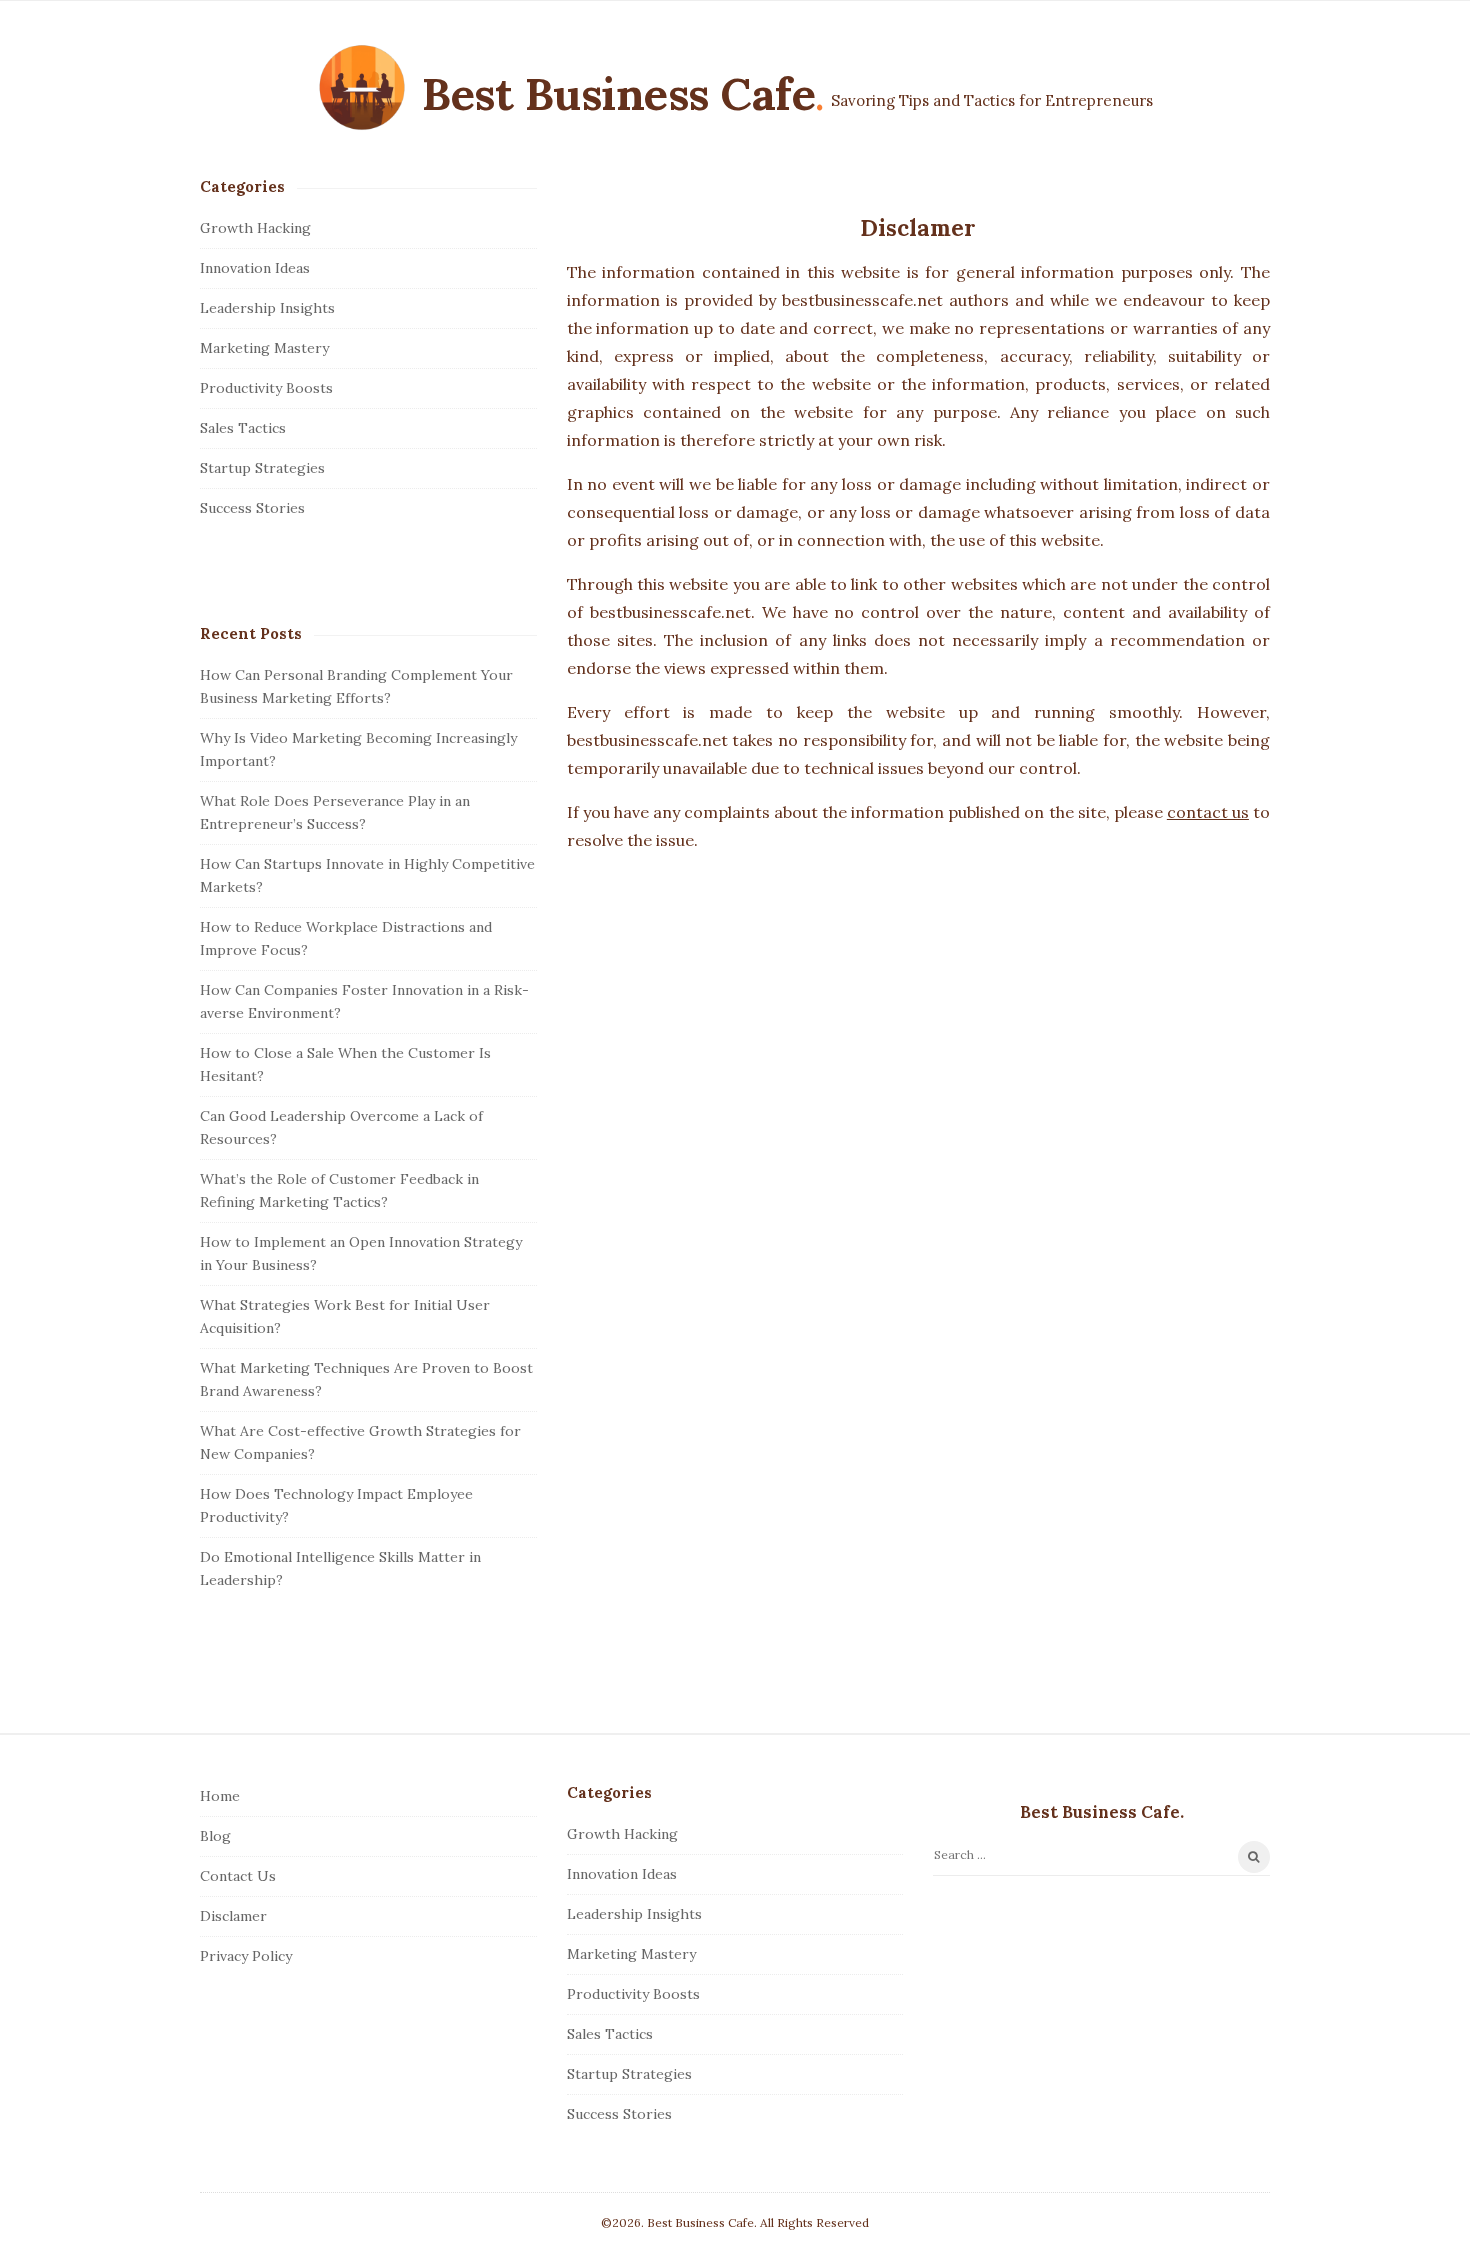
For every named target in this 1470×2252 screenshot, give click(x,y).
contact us (1208, 812)
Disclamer (233, 1916)
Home (220, 1796)
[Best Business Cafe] (362, 88)
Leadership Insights (267, 308)
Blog (215, 1836)
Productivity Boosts (266, 388)
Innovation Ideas (255, 268)
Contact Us (238, 1876)
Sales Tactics (243, 428)
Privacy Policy (246, 1956)
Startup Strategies (262, 468)
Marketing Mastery (264, 348)
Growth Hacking (255, 228)
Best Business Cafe (618, 93)
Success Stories (252, 508)
